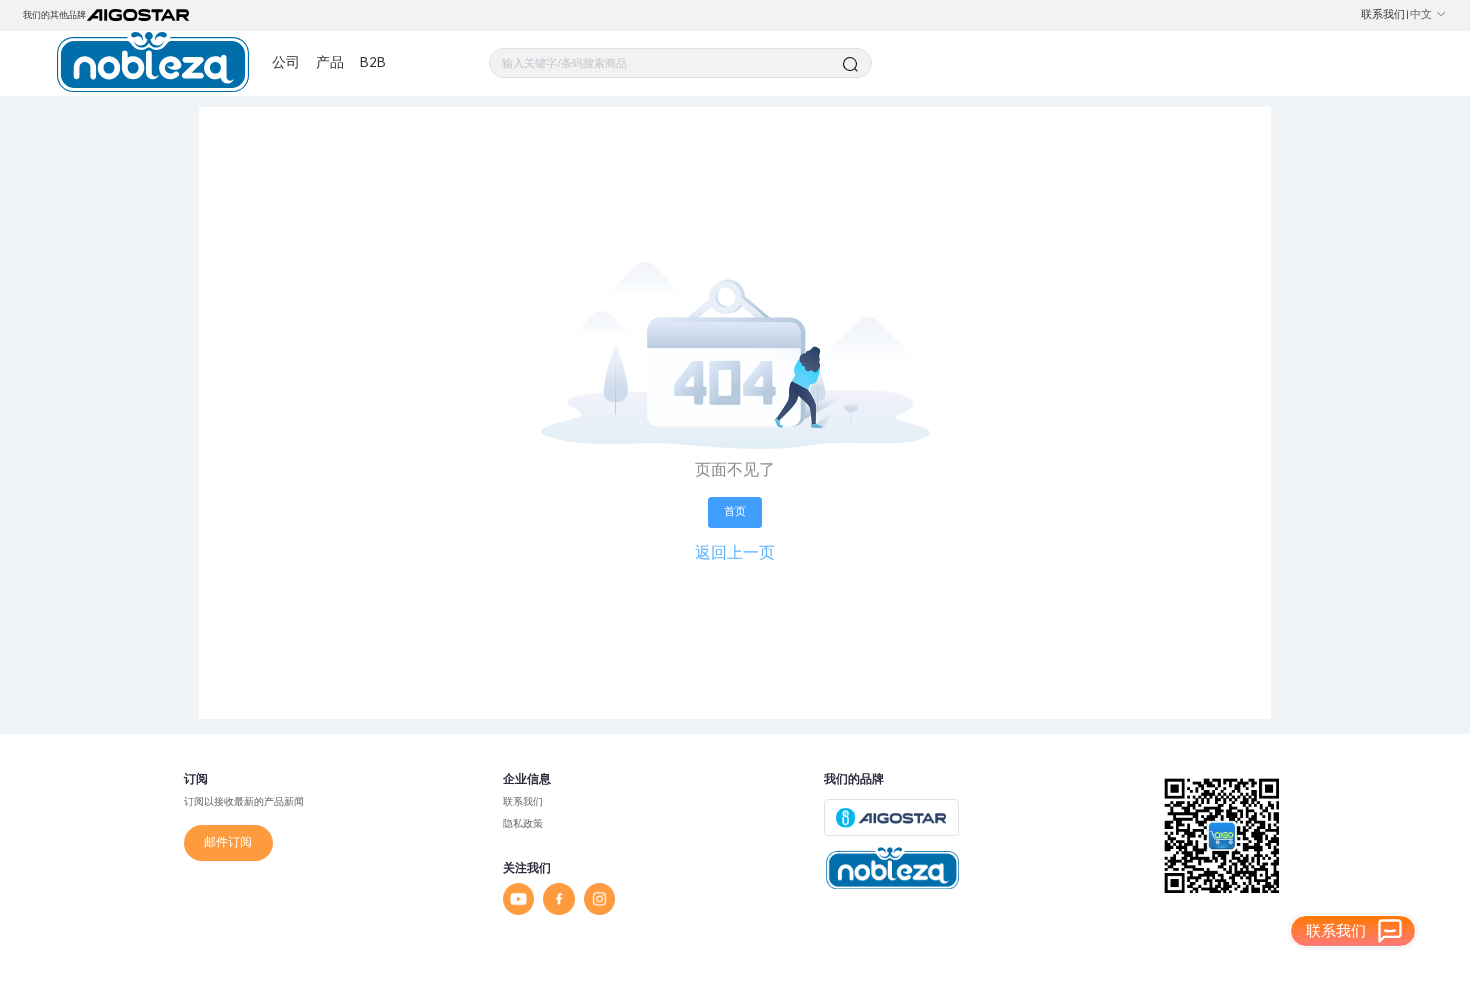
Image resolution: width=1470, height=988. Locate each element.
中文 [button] (1421, 14)
